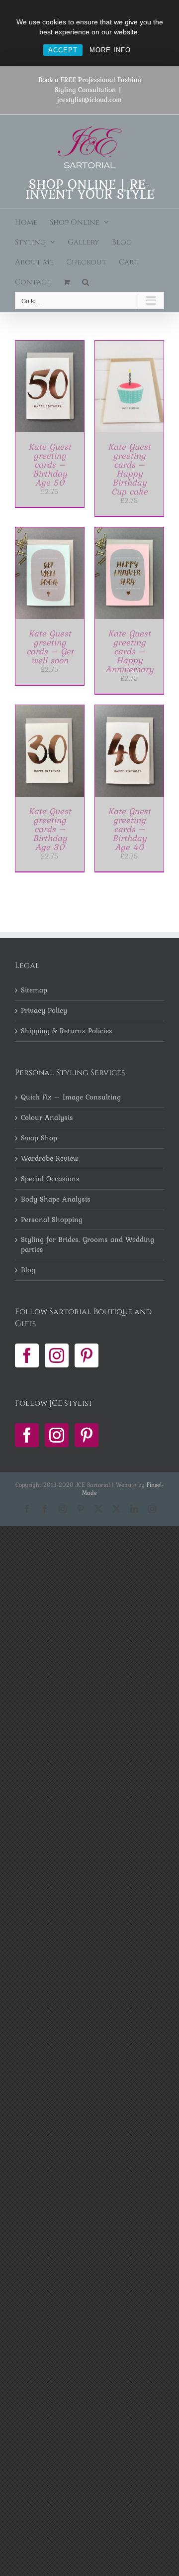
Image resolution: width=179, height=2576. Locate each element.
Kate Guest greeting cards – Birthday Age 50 (50, 464)
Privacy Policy (44, 1011)
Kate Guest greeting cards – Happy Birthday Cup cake (129, 469)
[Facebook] (27, 1355)
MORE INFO (110, 50)
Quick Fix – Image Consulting (71, 1098)
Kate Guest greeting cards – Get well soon (50, 647)
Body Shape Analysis (56, 1200)
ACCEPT (63, 50)
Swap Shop (39, 1138)
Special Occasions (50, 1179)
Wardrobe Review (50, 1159)
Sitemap (34, 990)
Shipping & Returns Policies (67, 1031)
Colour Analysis (47, 1118)
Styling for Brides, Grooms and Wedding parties (88, 1245)
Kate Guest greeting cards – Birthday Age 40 (129, 829)
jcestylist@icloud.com (89, 100)
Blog (28, 1270)
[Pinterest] (87, 1355)
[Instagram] (57, 1355)
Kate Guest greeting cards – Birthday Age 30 (50, 829)
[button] (86, 282)
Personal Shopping (52, 1220)
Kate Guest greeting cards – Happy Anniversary (130, 651)
